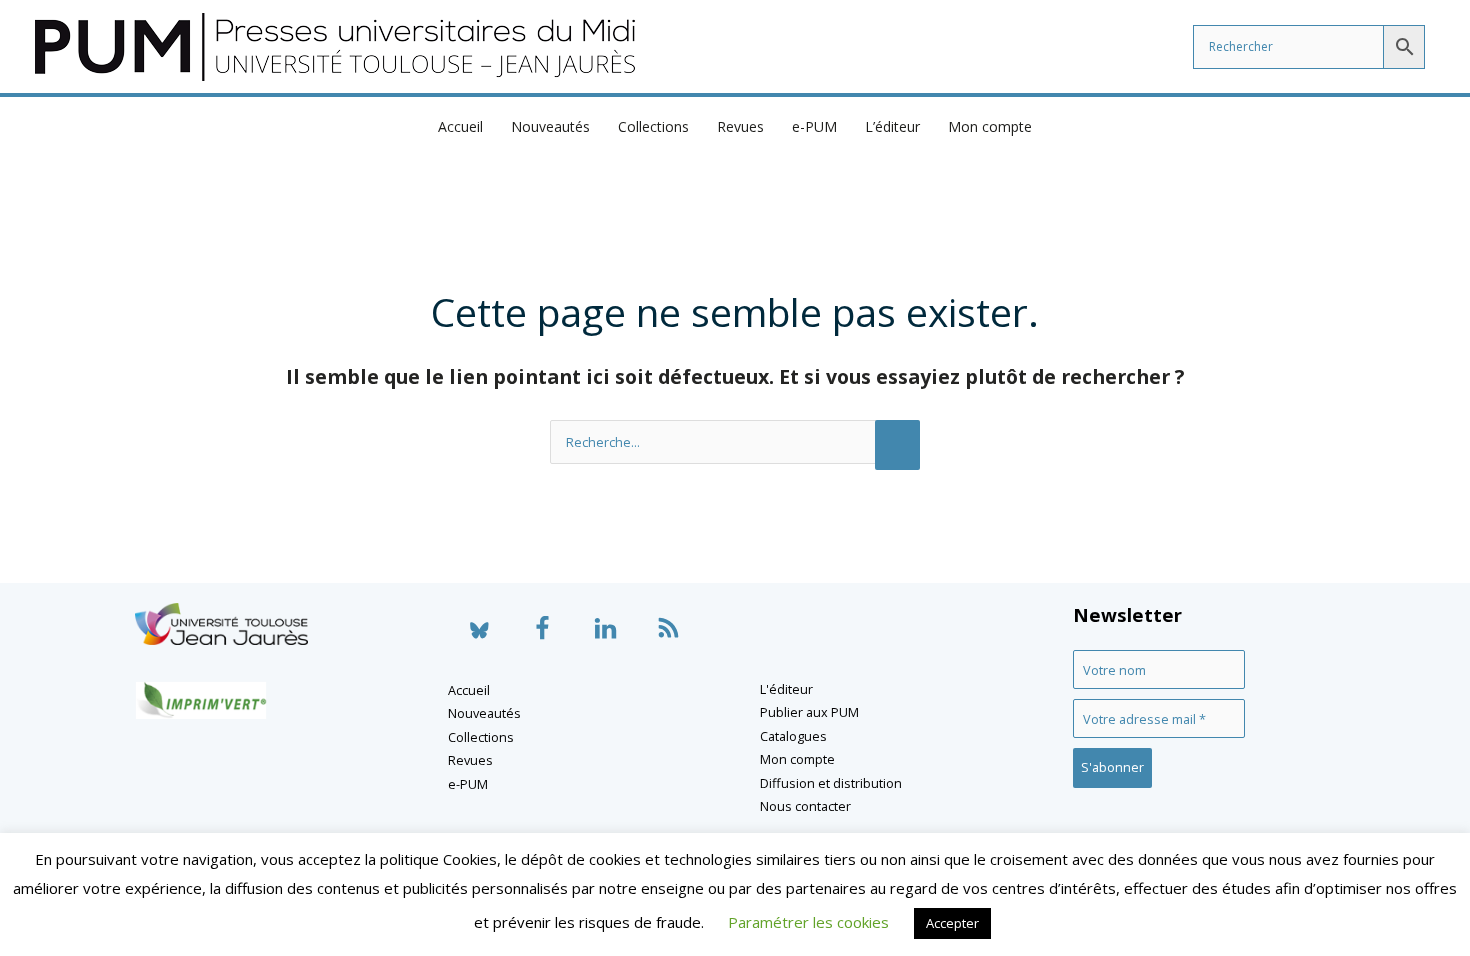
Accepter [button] (952, 923)
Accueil (460, 126)
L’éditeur (892, 126)
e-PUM (814, 126)
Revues (740, 126)
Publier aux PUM (809, 712)
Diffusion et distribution (831, 783)
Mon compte (990, 126)
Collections (653, 126)
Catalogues (793, 736)
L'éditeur (786, 689)
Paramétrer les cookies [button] (808, 922)
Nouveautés (550, 126)
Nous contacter (805, 806)
